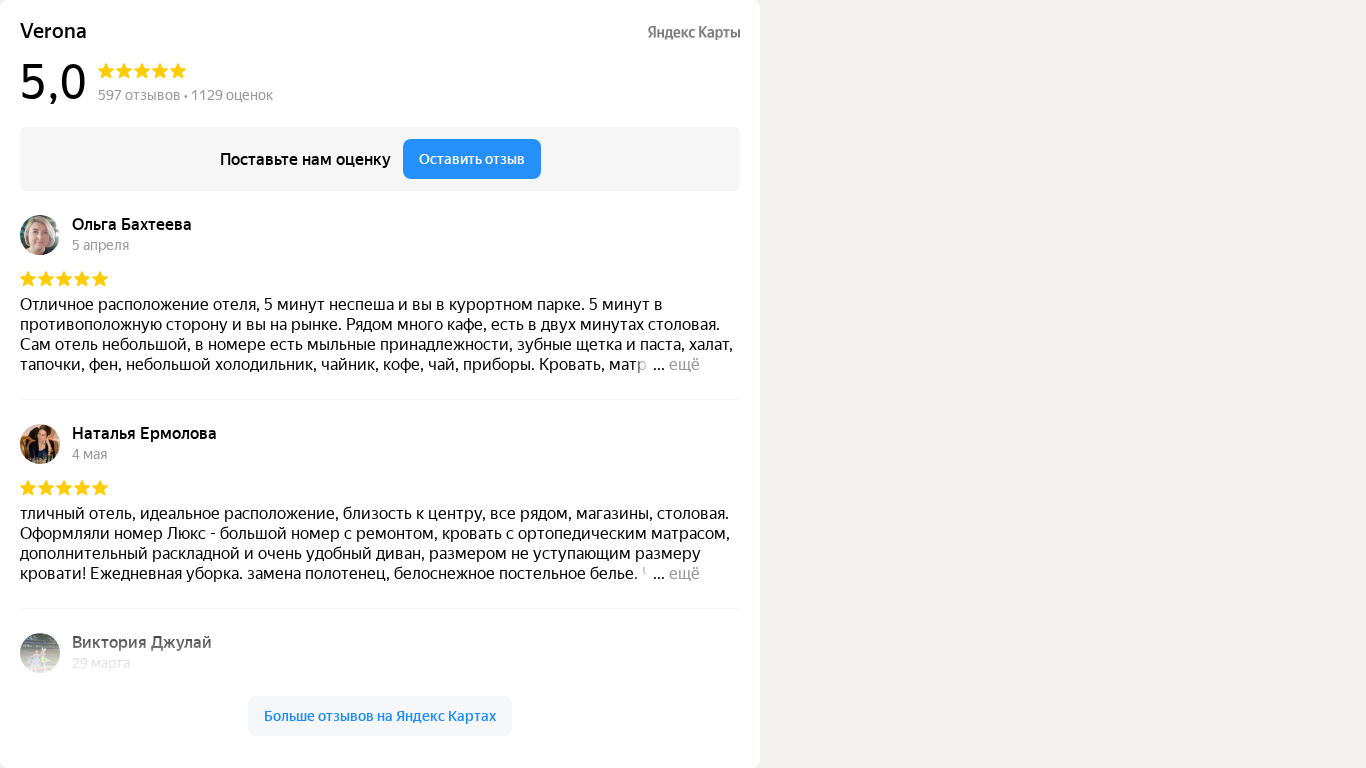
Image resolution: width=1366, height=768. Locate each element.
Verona (53, 31)
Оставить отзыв (472, 159)
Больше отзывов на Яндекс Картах (380, 716)
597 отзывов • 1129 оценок (185, 95)
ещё (684, 364)
